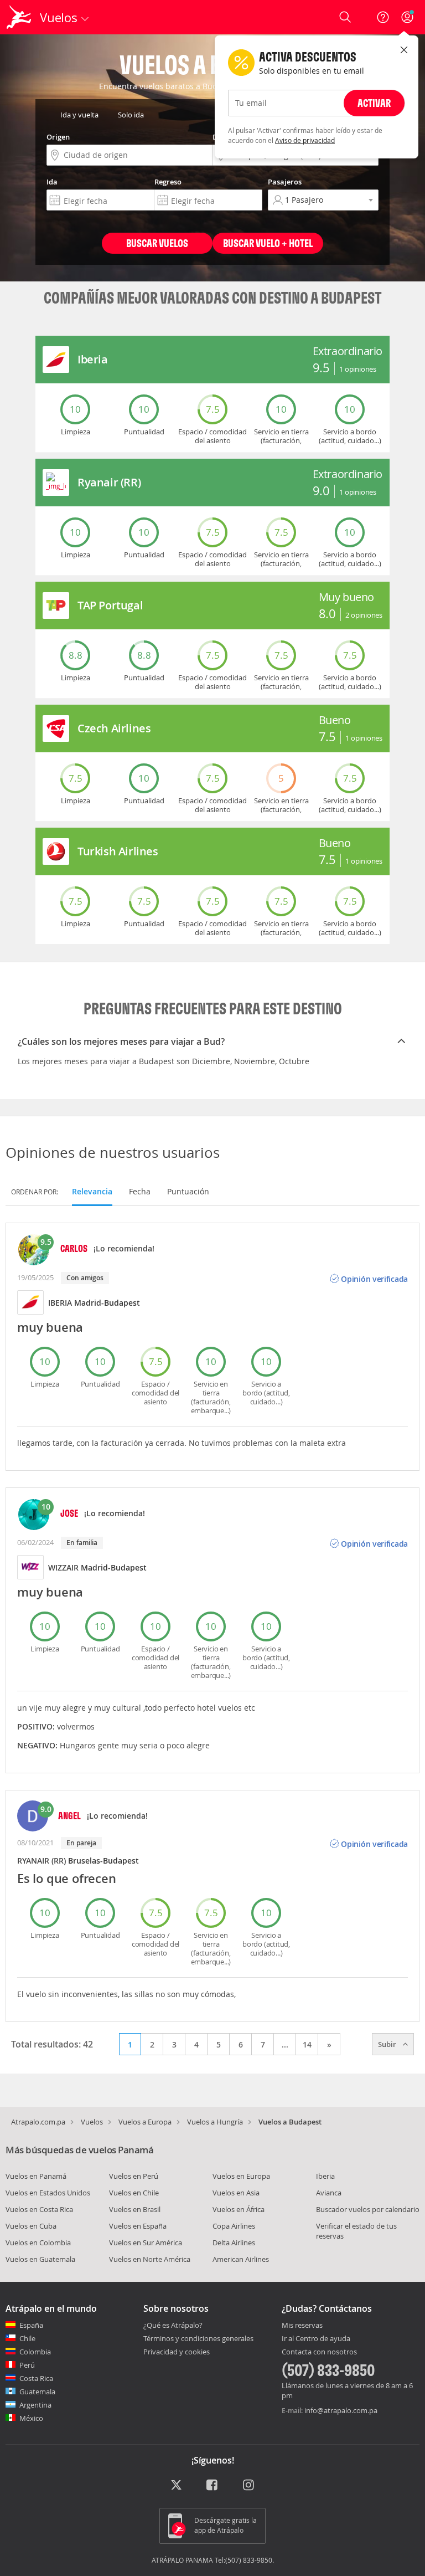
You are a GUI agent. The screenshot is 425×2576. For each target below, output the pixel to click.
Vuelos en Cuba (31, 2226)
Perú (27, 2365)
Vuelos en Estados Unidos (48, 2193)
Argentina (35, 2405)
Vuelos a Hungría (215, 2122)
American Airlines (241, 2259)
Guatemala (37, 2392)
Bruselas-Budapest (103, 1861)
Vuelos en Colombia (38, 2243)
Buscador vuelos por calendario (368, 2209)
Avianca (329, 2193)
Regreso (168, 182)
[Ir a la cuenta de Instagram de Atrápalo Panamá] (249, 2486)
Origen (58, 137)
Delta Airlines (234, 2243)
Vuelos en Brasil (135, 2209)
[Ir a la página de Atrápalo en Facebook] (213, 2486)
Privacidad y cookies (177, 2352)
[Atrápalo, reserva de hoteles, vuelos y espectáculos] (20, 17)
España (31, 2325)
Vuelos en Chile (134, 2193)
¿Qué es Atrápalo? (173, 2325)
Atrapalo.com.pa (38, 2122)
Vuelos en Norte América (150, 2259)
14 (307, 2044)
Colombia (35, 2352)
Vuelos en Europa (241, 2176)
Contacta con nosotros (319, 2352)
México (31, 2418)
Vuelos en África (239, 2209)
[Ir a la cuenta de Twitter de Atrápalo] (176, 2486)
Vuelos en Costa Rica (39, 2209)
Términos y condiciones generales (198, 2338)
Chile (27, 2338)
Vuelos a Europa (145, 2122)
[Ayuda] (383, 17)
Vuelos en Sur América (146, 2243)
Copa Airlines (234, 2226)
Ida (52, 182)
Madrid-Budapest (107, 1303)
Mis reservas (302, 2326)
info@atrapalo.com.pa (341, 2410)
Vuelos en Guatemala (40, 2259)
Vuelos (92, 2122)
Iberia (325, 2176)
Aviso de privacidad (305, 140)
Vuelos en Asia (236, 2193)
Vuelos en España (138, 2226)
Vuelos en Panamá (36, 2176)
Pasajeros (285, 182)
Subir (388, 2044)
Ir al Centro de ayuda (316, 2339)
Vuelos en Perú (134, 2176)
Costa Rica (36, 2378)
